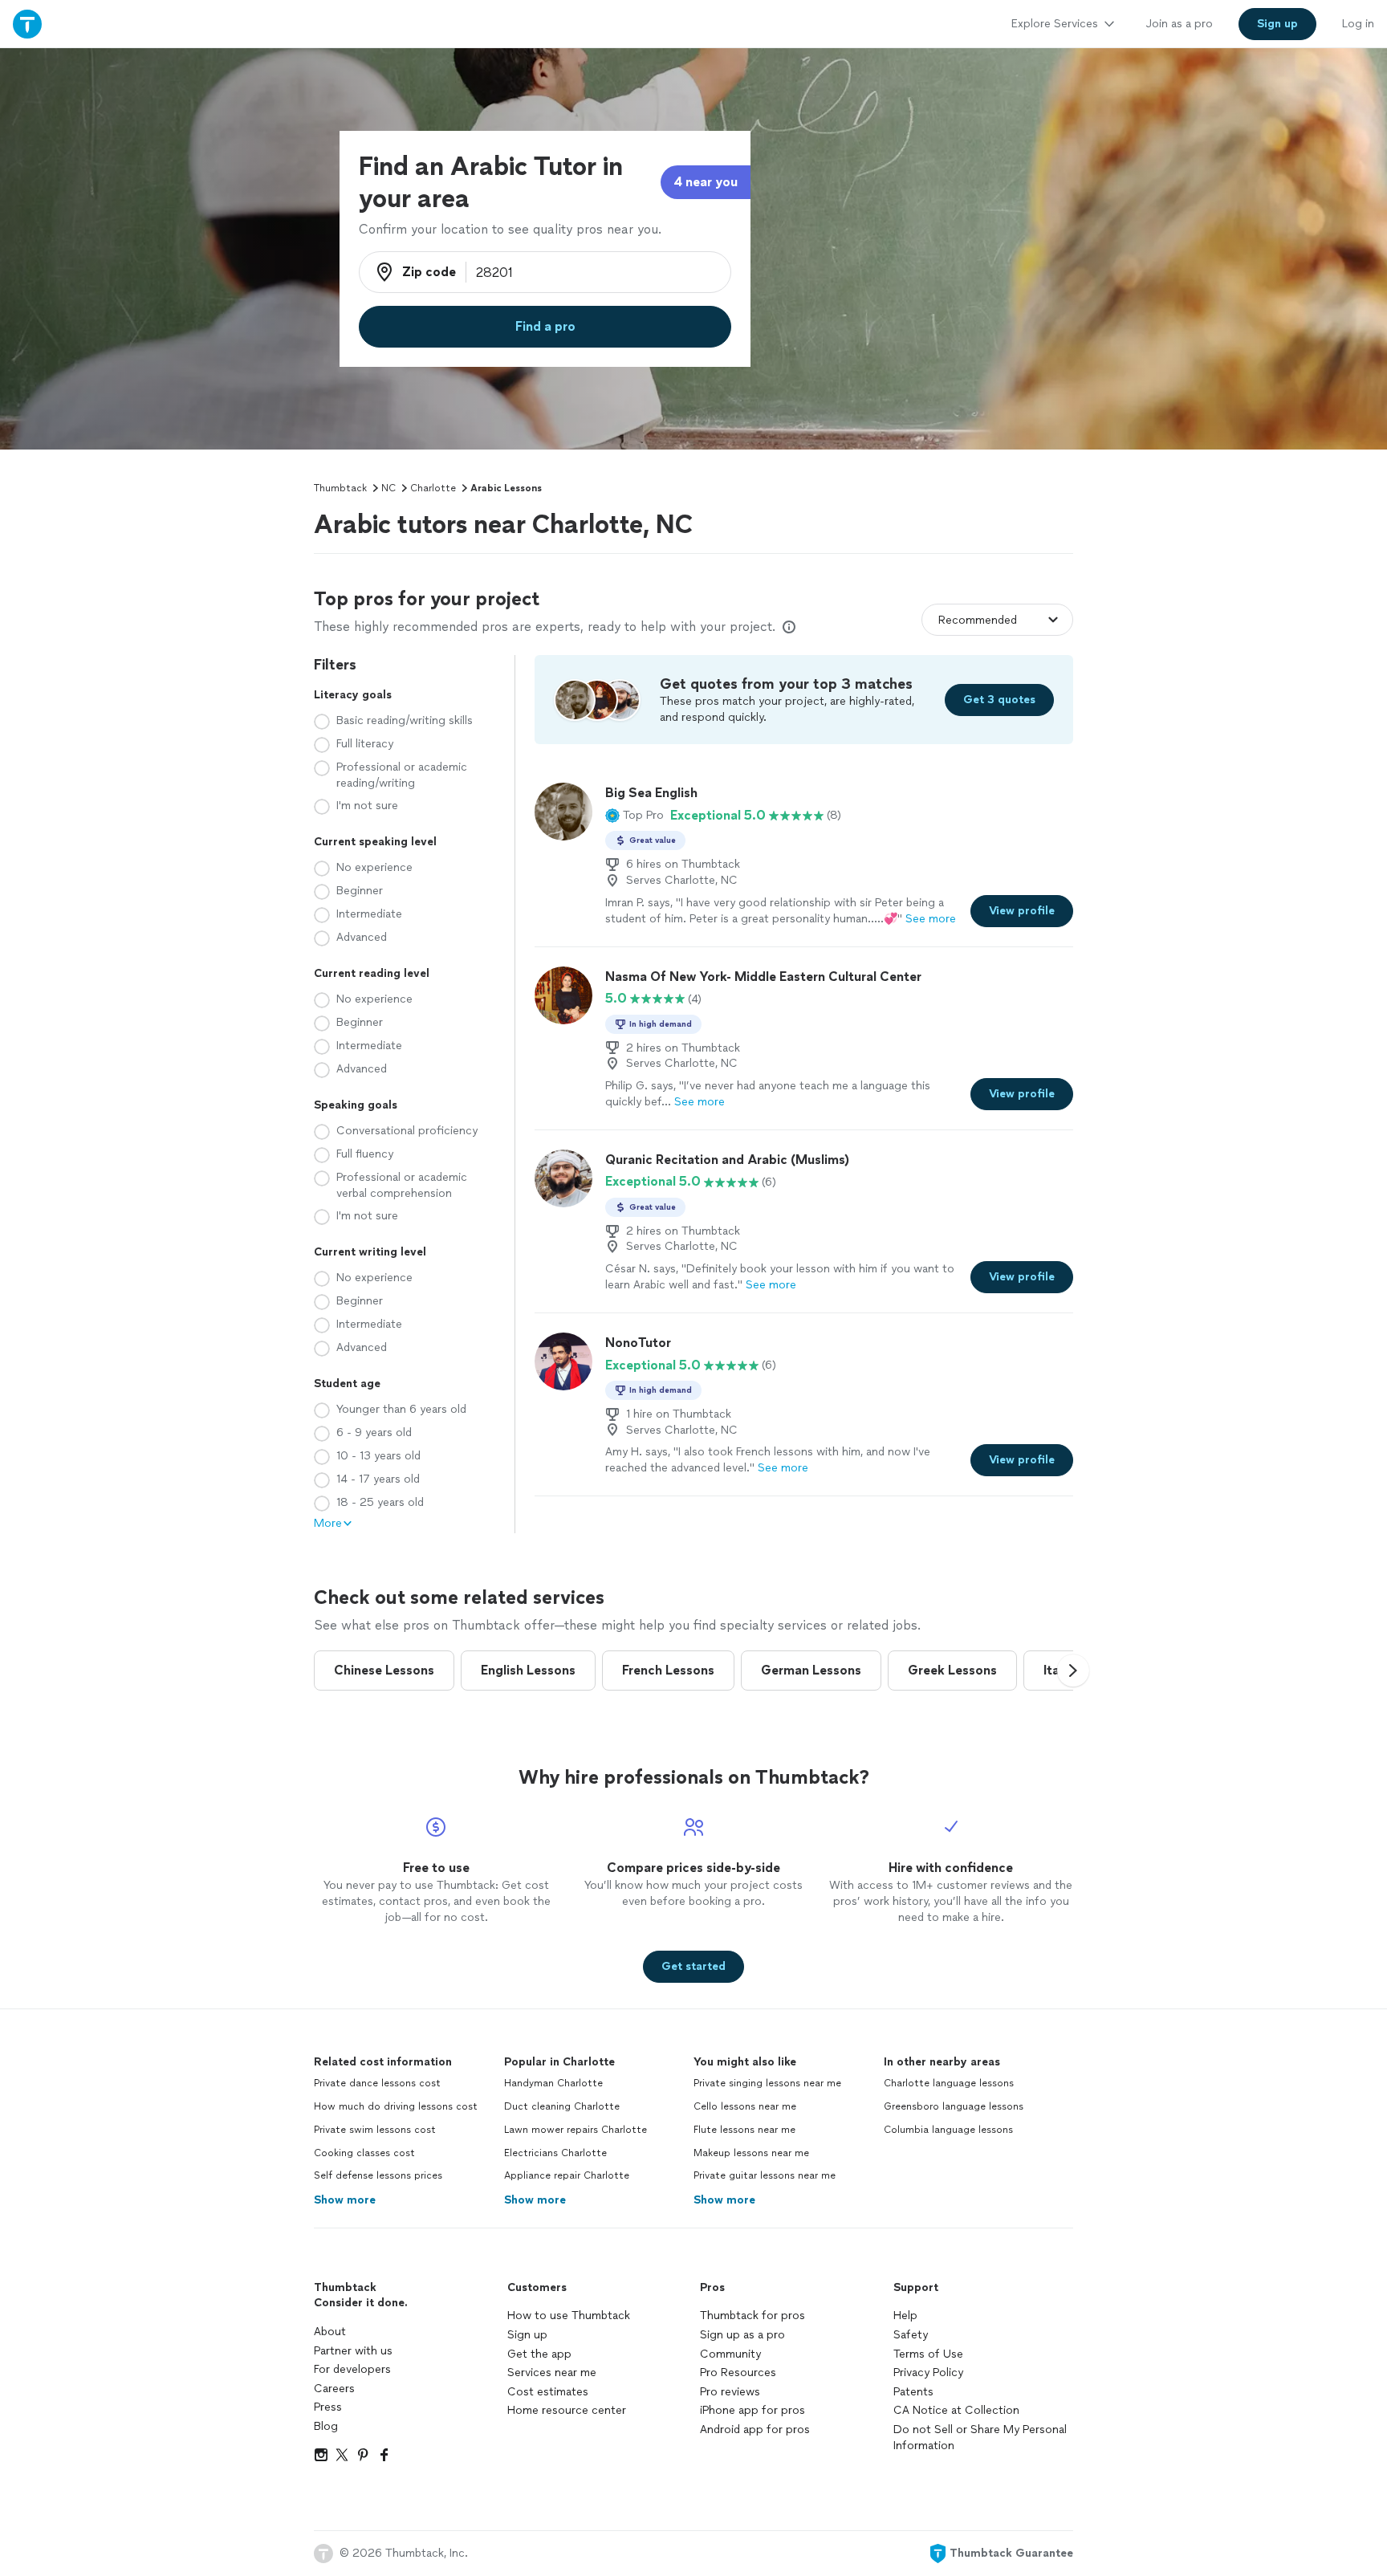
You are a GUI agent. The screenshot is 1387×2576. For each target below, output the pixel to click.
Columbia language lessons (948, 2130)
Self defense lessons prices (378, 2175)
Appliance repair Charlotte (567, 2175)
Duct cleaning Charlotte (562, 2106)
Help (905, 2316)
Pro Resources (738, 2373)
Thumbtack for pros (752, 2316)
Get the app (539, 2354)
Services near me (552, 2373)
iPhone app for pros (752, 2410)
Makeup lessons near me (751, 2153)
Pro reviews (730, 2392)
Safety (911, 2335)
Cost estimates (548, 2392)
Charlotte (433, 488)
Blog (326, 2426)
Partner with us (353, 2351)
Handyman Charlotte (553, 2083)
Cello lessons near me (745, 2106)
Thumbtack (340, 488)
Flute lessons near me (744, 2130)
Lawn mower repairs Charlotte (576, 2130)
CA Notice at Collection (956, 2410)
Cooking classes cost (364, 2153)
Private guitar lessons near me (765, 2175)
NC (388, 488)
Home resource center (567, 2410)
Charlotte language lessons (949, 2083)
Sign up (527, 2335)
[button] (635, 816)
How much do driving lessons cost (396, 2106)
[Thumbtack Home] (27, 24)
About (330, 2332)
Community (730, 2354)
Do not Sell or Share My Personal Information (980, 2438)
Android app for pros (755, 2429)
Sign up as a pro (742, 2335)
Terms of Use (928, 2354)
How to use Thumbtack (569, 2316)
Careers (334, 2389)
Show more (345, 2200)
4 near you (706, 182)
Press (328, 2407)
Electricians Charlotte (555, 2153)
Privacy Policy (928, 2373)
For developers (352, 2369)
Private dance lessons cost (377, 2083)
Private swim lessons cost (375, 2130)
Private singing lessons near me (767, 2083)
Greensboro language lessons (954, 2106)
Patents (913, 2392)
